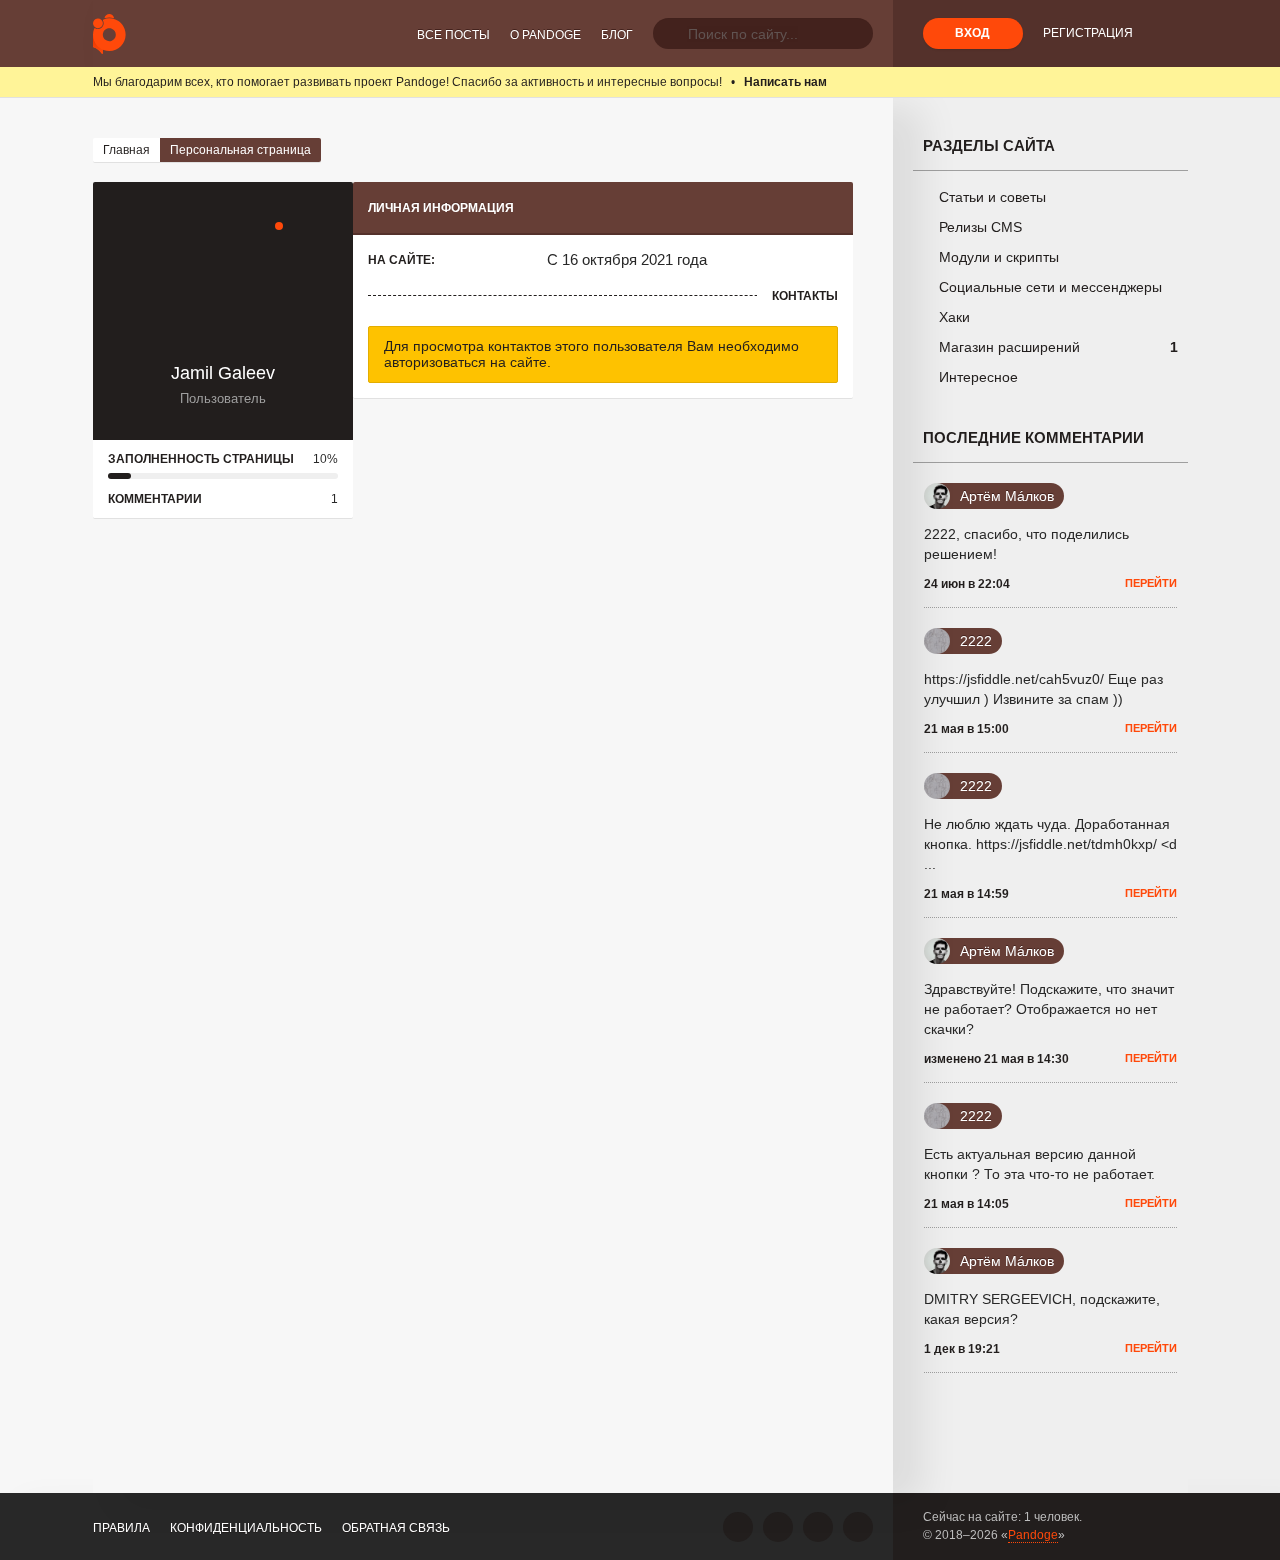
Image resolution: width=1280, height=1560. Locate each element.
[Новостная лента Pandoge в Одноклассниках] (778, 1527)
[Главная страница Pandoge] (109, 33)
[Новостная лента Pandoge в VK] (738, 1527)
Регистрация (1088, 33)
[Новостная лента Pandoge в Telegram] (858, 1527)
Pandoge (1033, 1535)
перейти (1151, 583)
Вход (972, 33)
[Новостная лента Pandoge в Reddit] (818, 1527)
